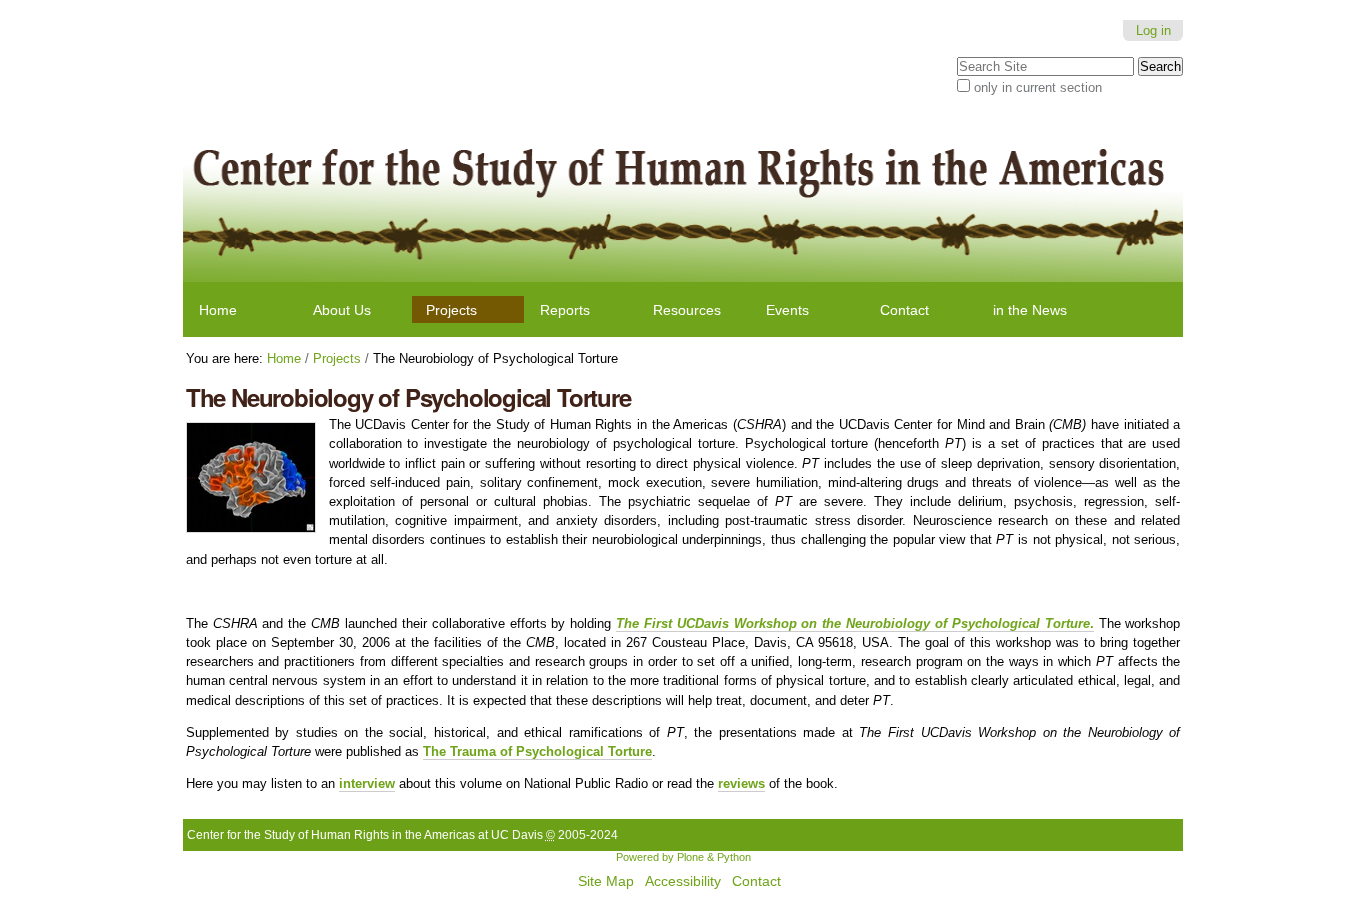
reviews (741, 783)
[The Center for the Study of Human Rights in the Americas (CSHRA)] (683, 197)
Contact (904, 310)
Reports (565, 310)
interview (367, 783)
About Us (342, 310)
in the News (1030, 310)
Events (787, 310)
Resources (687, 310)
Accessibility (683, 881)
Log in (1153, 30)
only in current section (1038, 87)
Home (218, 310)
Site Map (606, 881)
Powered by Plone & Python (683, 857)
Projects (451, 310)
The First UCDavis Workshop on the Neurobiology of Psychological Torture (853, 623)
